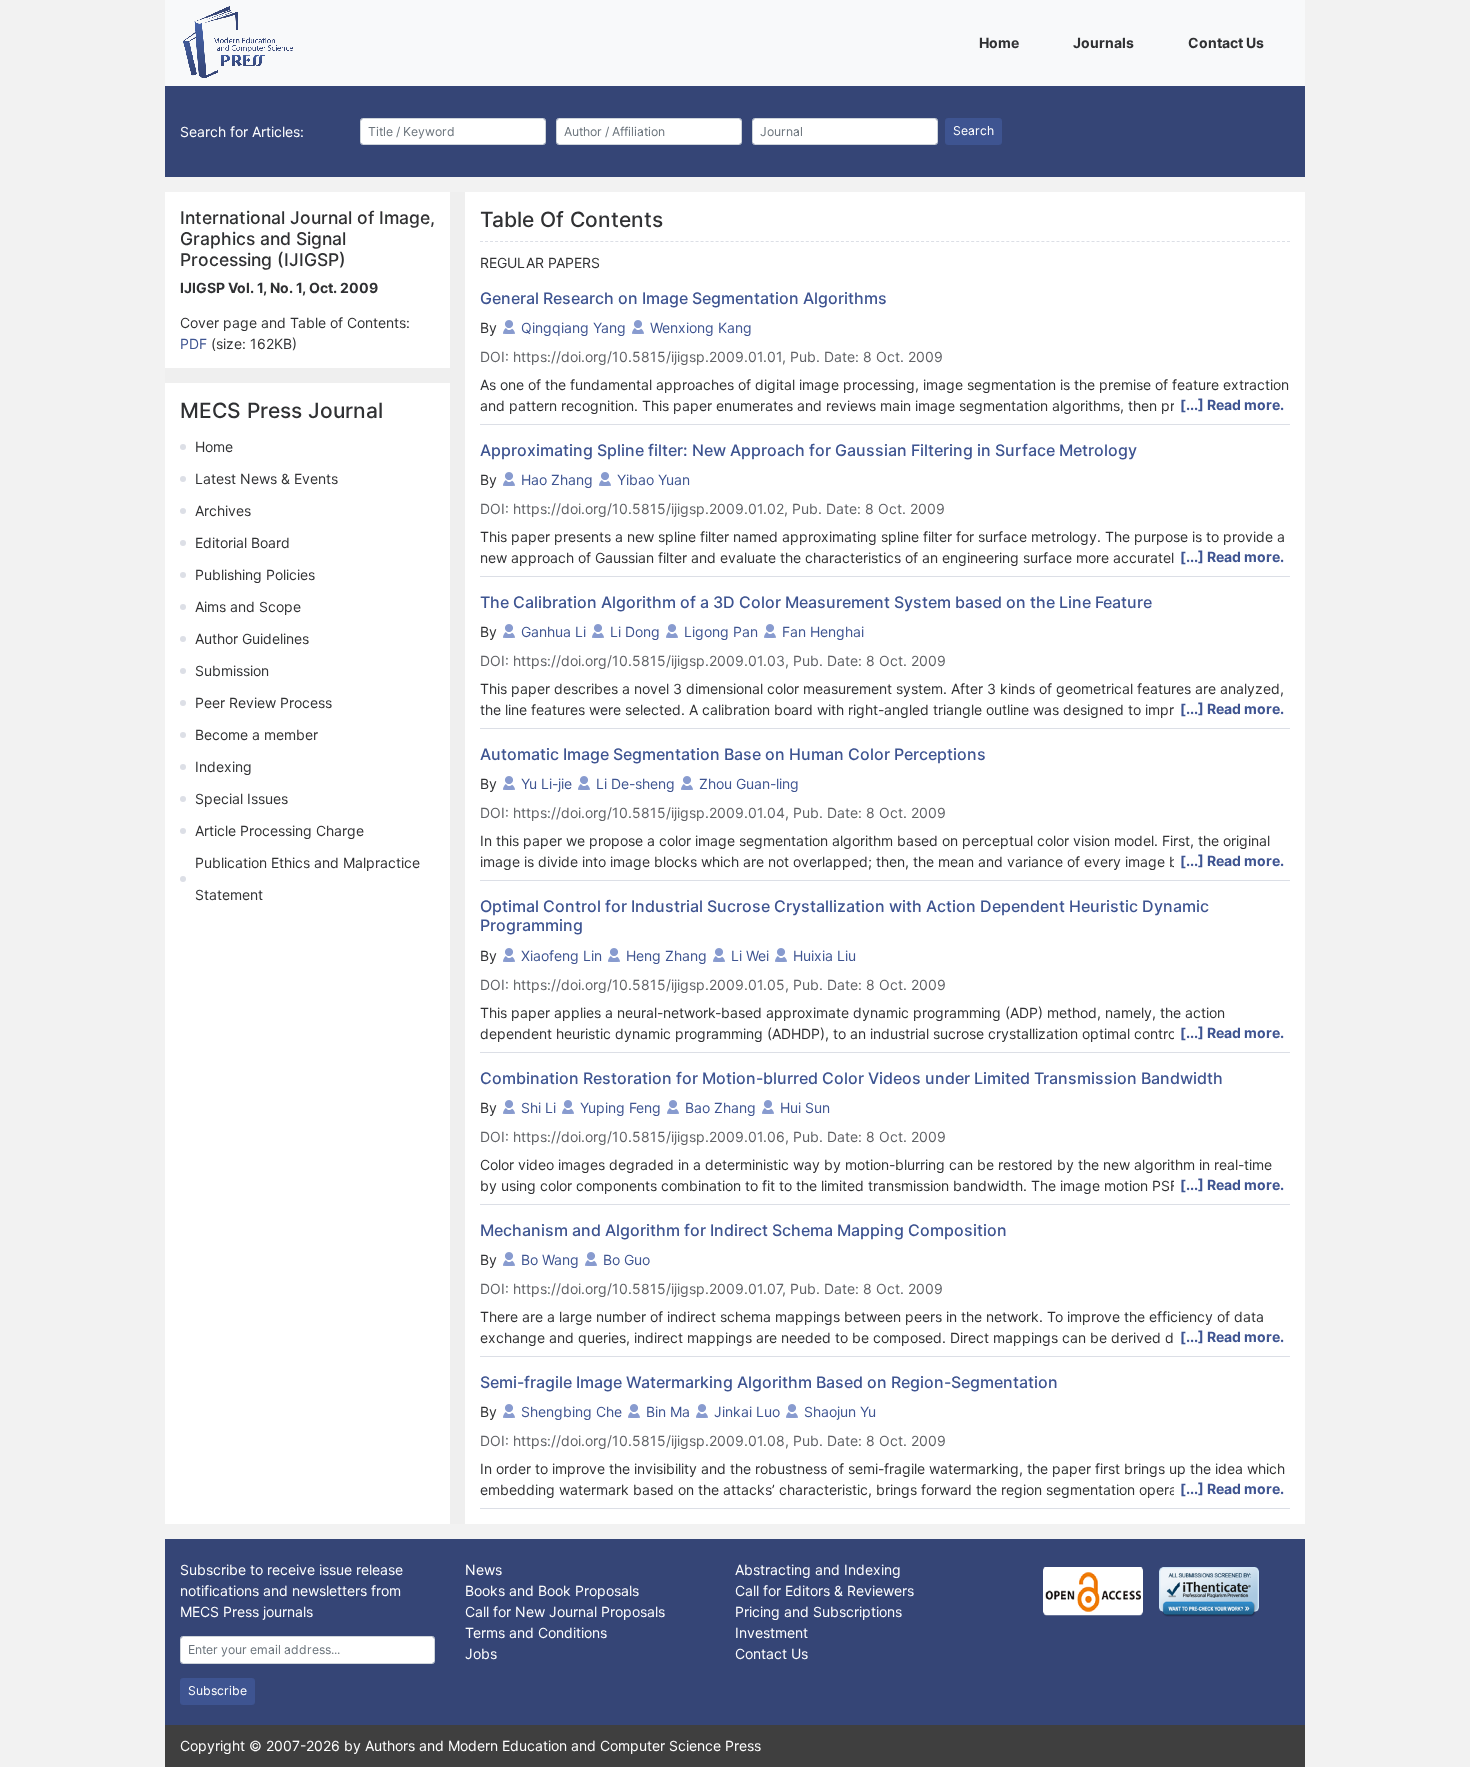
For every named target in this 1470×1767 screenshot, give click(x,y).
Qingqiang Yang (573, 327)
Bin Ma (668, 1411)
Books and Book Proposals (552, 1590)
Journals (1107, 42)
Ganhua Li (553, 631)
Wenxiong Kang (701, 327)
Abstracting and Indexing (818, 1569)
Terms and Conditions (536, 1632)
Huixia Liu (824, 955)
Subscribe (217, 1690)
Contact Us (1229, 42)
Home (1002, 42)
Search (973, 130)
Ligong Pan (721, 631)
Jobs (481, 1653)
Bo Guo (626, 1259)
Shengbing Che (571, 1411)
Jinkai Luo (747, 1411)
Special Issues (241, 798)
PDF (195, 343)
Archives (223, 510)
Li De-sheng (635, 783)
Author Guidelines (252, 638)
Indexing (223, 766)
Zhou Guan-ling (749, 783)
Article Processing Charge (279, 830)
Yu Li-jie (546, 783)
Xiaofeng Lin (561, 955)
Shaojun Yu (840, 1411)
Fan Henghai (823, 631)
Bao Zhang (720, 1107)
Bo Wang (550, 1259)
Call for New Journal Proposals (565, 1611)
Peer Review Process (263, 702)
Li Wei (750, 955)
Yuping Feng (620, 1107)
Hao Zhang (557, 479)
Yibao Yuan (653, 479)
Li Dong (635, 631)
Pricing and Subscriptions (818, 1611)
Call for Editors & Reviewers (824, 1590)
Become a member (256, 734)
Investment (771, 1632)
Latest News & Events (266, 478)
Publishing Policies (255, 574)
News (483, 1569)
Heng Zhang (666, 955)
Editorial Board (242, 542)
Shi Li (538, 1107)
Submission (232, 670)
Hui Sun (805, 1107)
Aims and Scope (248, 606)
